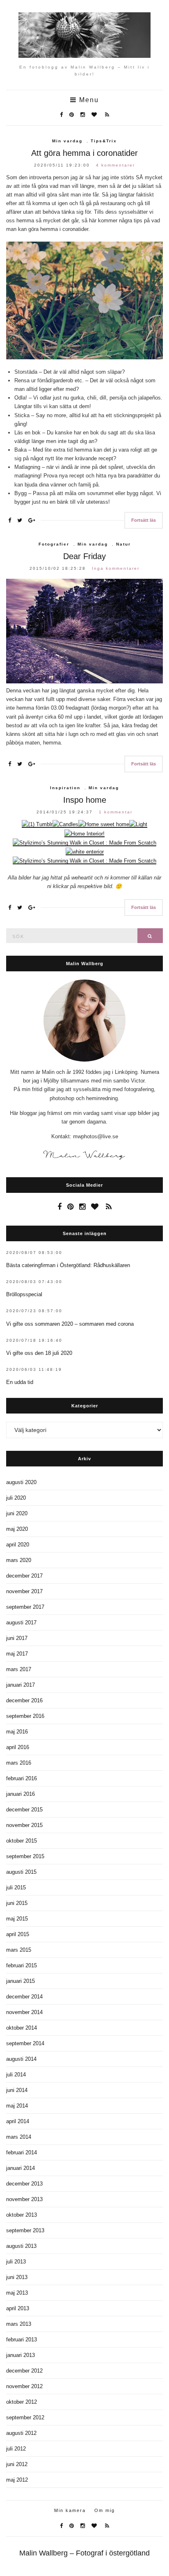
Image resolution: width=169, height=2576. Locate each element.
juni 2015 (17, 1903)
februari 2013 (22, 2340)
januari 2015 (21, 1981)
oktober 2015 (22, 1841)
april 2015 (18, 1934)
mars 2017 (19, 1669)
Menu (88, 100)
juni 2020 (17, 1513)
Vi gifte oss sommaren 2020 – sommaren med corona (70, 1324)
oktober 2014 (22, 2028)
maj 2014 (17, 2106)
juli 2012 (16, 2449)
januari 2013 (21, 2355)
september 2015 (25, 1856)
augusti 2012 (21, 2433)
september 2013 (25, 2230)
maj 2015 (17, 1919)
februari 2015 (22, 1965)
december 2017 (24, 1576)
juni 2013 (17, 2277)
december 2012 (24, 2371)
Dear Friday (84, 556)
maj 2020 (17, 1529)
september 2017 (25, 1607)
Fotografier (54, 544)
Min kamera (70, 2510)
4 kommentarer (115, 165)
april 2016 (18, 1747)
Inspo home (85, 800)
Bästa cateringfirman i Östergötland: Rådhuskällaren (68, 1265)
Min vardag (67, 141)
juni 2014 (17, 2090)
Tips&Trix (104, 141)
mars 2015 (19, 1950)
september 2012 (25, 2417)
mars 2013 (19, 2324)
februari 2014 (22, 2152)
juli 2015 (16, 1887)
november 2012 (24, 2386)
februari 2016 (22, 1778)
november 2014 (24, 2012)
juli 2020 (16, 1498)
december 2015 (24, 1810)
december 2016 (24, 1700)
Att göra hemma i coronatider (84, 153)
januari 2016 (21, 1794)
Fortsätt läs (144, 520)
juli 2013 (16, 2262)
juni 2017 (17, 1638)
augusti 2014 (21, 2059)
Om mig (105, 2510)
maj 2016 (17, 1732)
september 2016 (25, 1716)
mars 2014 (19, 2137)
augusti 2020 (21, 1482)
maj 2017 (17, 1654)
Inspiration (65, 788)
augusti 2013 (21, 2246)
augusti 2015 (21, 1872)
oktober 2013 (22, 2215)
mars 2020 (19, 1560)
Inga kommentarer (116, 568)
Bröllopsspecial (24, 1294)
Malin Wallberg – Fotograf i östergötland (84, 2553)
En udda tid (20, 1382)
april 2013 (18, 2308)
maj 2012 (17, 2480)
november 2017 (24, 1591)
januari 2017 (21, 1685)
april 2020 (18, 1545)
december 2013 (24, 2184)
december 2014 (24, 1997)
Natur (123, 544)
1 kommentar (116, 812)
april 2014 (18, 2121)
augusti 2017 (21, 1623)
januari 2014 (21, 2168)
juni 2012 (17, 2464)
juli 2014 (16, 2075)
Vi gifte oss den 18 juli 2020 (39, 1353)
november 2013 (24, 2199)
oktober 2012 (22, 2402)
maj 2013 (17, 2293)
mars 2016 (19, 1763)
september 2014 (25, 2043)
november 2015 (24, 1825)
